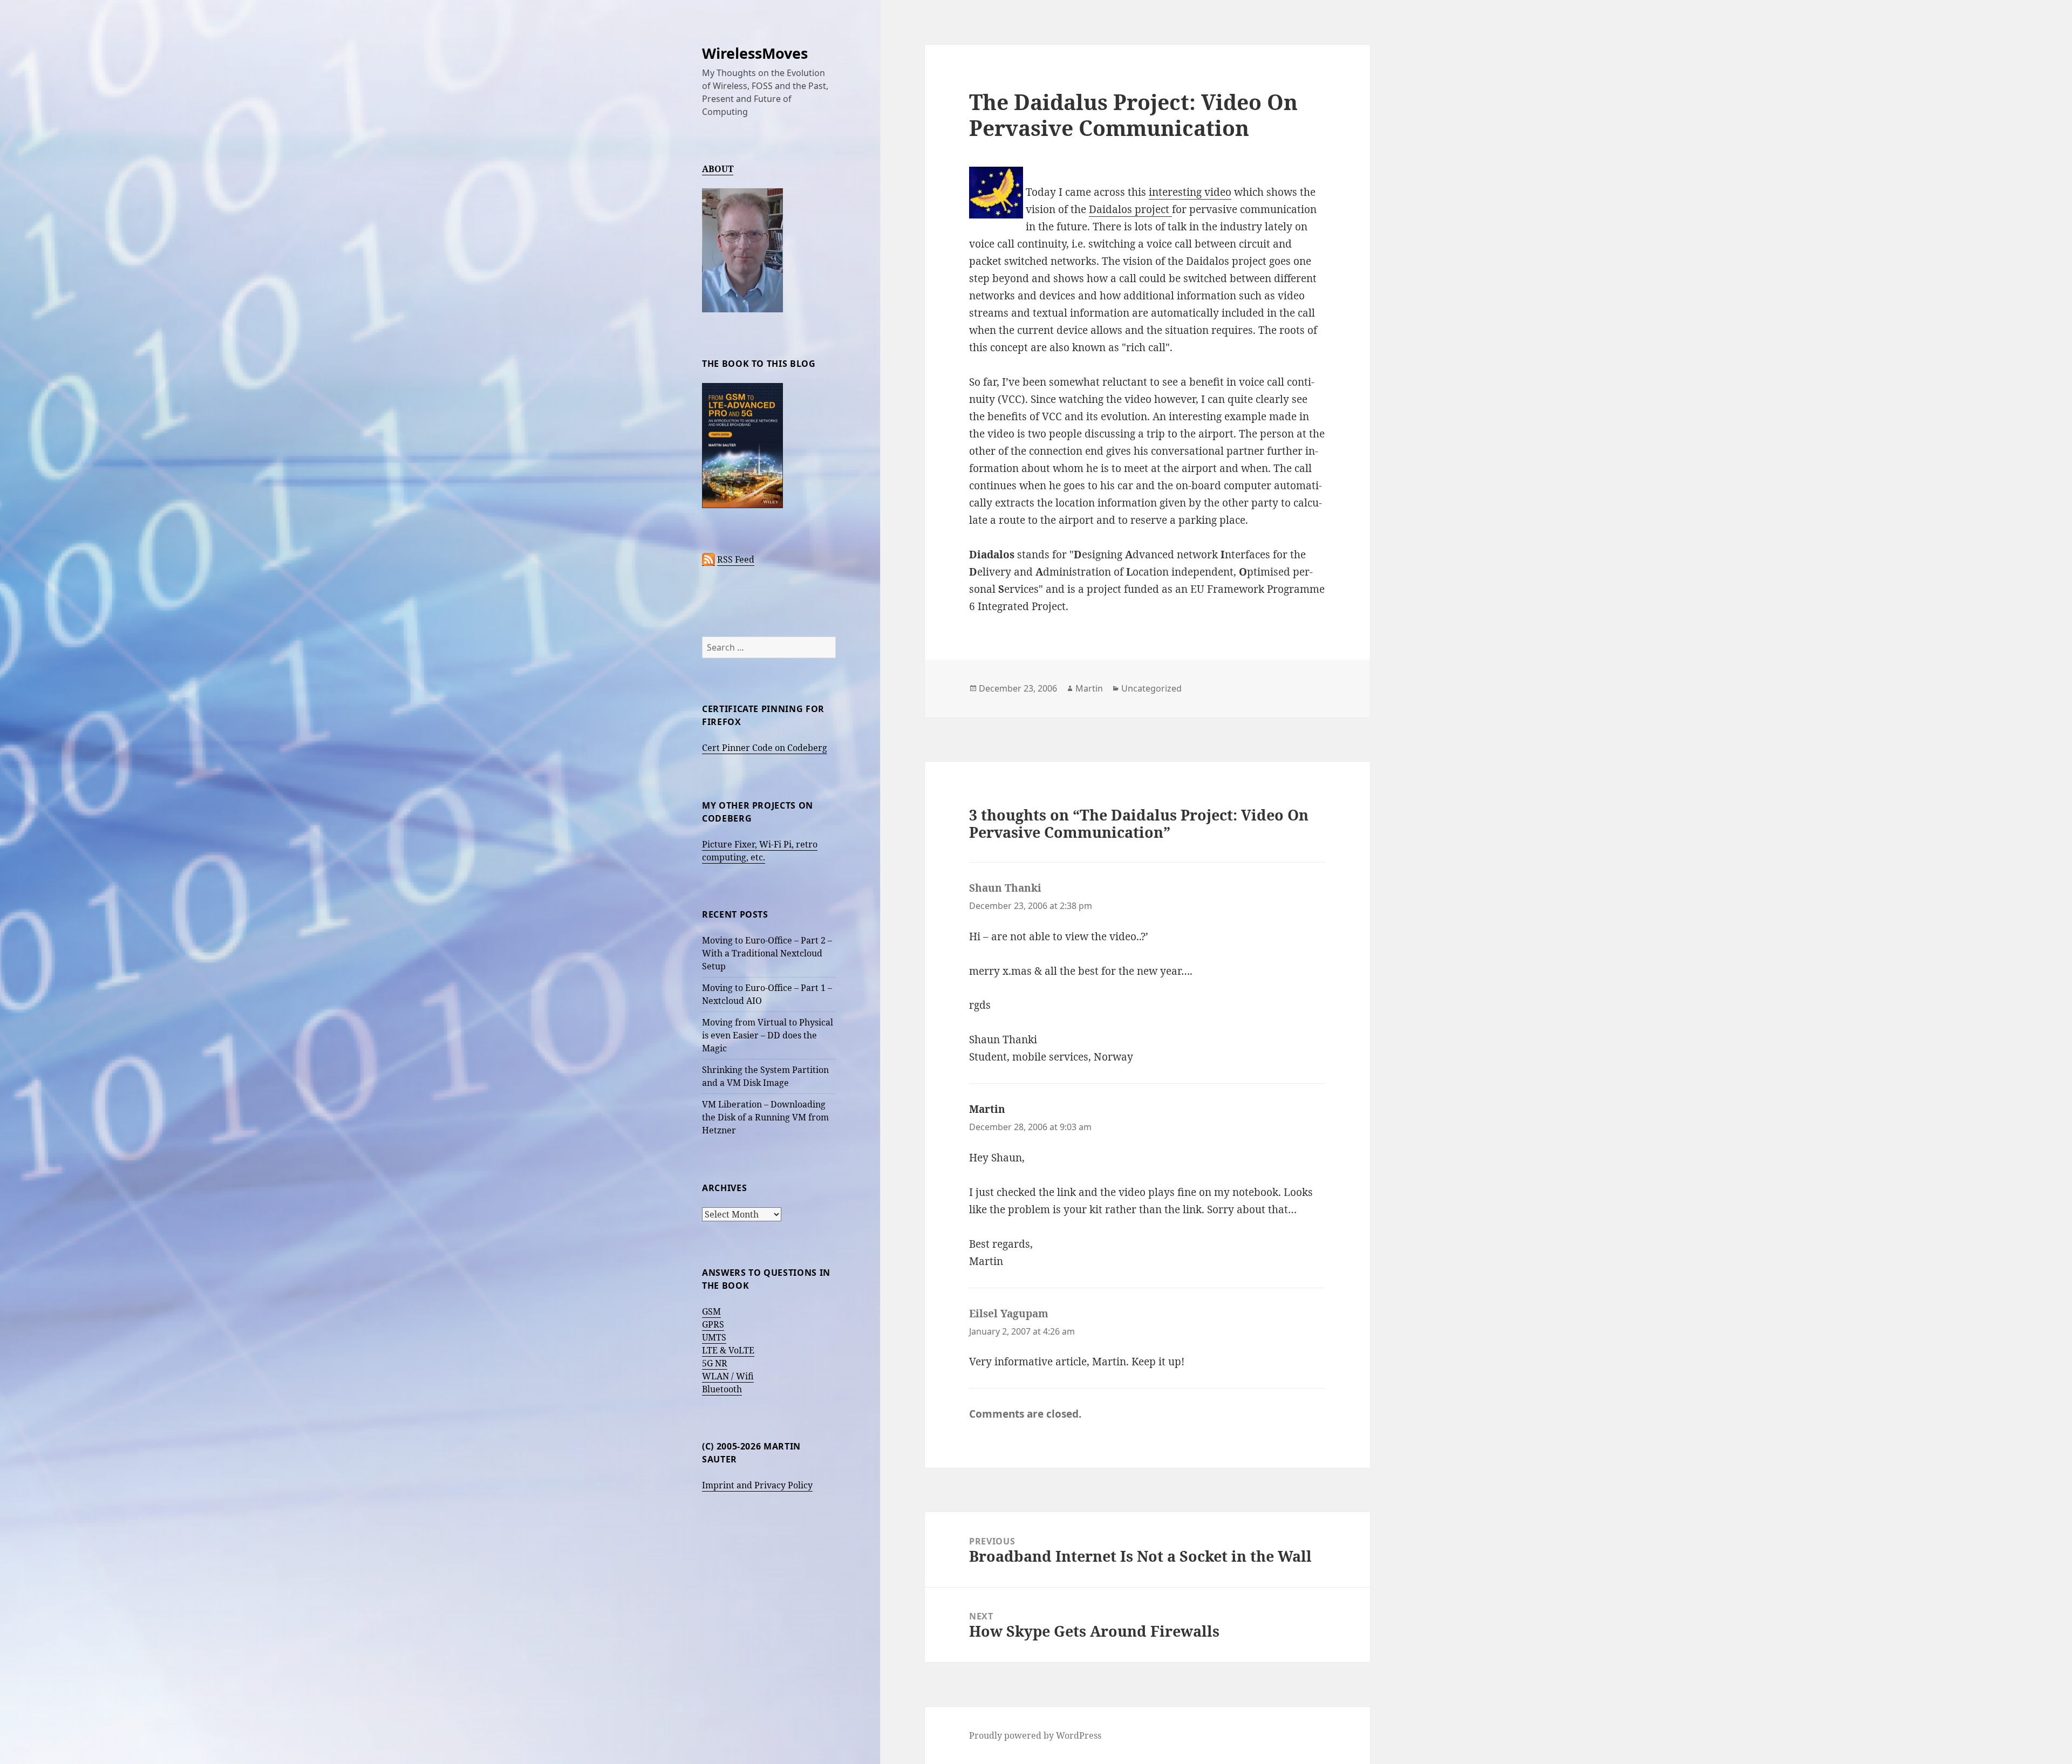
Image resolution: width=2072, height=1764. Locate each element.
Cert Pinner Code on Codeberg (765, 748)
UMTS (714, 1337)
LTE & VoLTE (728, 1350)
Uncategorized (1151, 688)
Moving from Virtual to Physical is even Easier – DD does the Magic (768, 1035)
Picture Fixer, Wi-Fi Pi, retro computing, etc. (760, 851)
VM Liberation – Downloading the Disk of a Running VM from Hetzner (765, 1117)
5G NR (715, 1363)
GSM (711, 1311)
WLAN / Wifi (728, 1376)
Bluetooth (722, 1389)
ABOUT (718, 169)
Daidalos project (1130, 209)
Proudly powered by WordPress (1035, 1735)
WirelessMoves (755, 53)
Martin (1089, 688)
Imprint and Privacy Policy (757, 1485)
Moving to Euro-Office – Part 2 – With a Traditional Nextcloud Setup (767, 953)
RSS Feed (736, 559)
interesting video (1190, 192)
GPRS (713, 1324)
